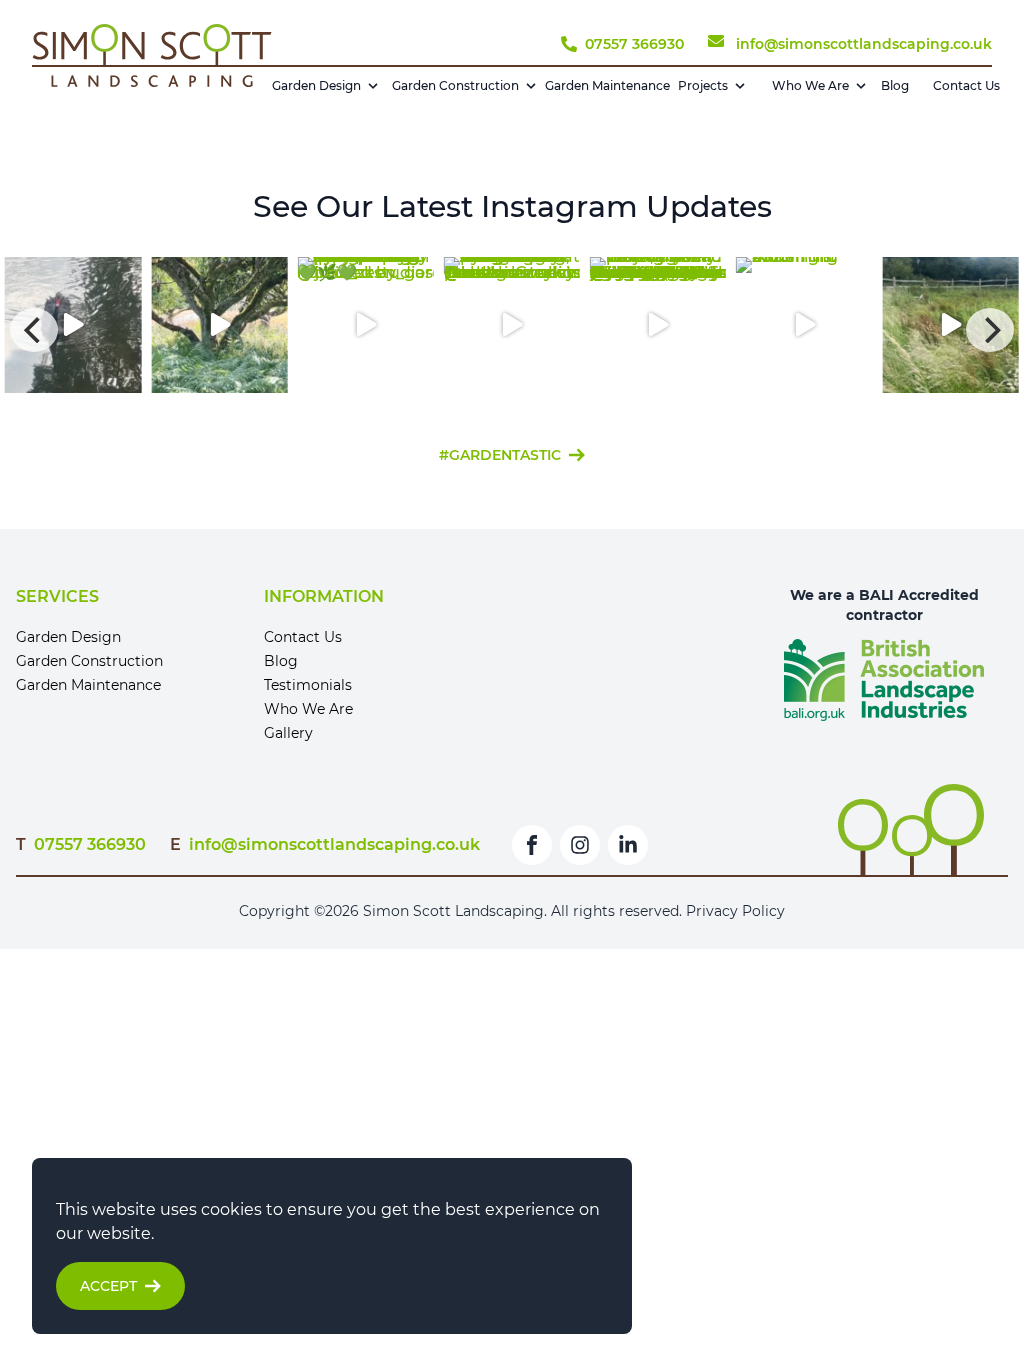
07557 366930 (90, 844)
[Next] (990, 330)
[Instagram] (580, 845)
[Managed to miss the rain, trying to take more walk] (950, 325)
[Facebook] (532, 845)
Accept (108, 1286)
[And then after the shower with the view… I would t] (365, 325)
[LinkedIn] (628, 845)
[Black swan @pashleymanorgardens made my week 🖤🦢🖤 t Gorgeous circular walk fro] (512, 330)
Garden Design (316, 85)
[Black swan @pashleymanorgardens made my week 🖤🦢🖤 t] (73, 325)
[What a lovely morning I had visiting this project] (658, 325)
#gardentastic (500, 455)
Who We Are (810, 85)
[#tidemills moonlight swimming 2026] (804, 325)
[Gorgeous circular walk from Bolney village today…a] (219, 325)
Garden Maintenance (607, 85)
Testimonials (308, 685)
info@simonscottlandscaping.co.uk (334, 844)
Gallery (288, 733)
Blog (895, 85)
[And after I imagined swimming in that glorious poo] (512, 325)
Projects (703, 85)
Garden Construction (455, 85)
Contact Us (966, 85)
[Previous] (34, 330)
